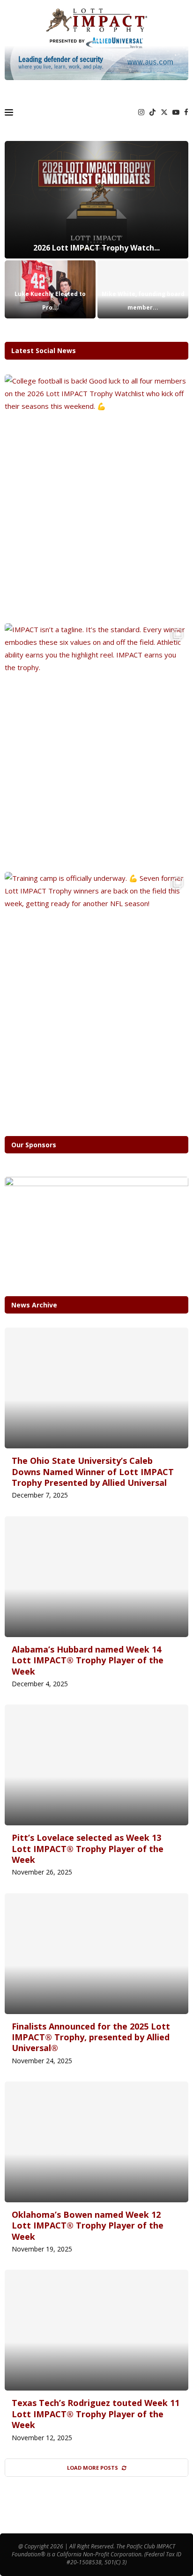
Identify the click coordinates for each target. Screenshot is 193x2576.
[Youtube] (176, 112)
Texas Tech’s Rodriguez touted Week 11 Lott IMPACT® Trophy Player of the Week (96, 2414)
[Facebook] (186, 112)
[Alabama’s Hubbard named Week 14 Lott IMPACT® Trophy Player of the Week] (96, 1577)
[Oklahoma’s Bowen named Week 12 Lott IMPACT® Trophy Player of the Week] (96, 2142)
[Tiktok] (152, 112)
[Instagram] (141, 112)
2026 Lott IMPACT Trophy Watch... (96, 248)
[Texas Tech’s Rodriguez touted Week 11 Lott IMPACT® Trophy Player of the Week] (96, 2330)
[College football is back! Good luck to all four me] (96, 497)
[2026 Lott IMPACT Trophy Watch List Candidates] (96, 200)
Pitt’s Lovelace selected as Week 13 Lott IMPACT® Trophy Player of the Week (88, 1849)
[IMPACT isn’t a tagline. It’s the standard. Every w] (96, 745)
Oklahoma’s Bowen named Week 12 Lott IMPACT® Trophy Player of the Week (88, 2225)
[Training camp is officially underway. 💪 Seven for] (96, 994)
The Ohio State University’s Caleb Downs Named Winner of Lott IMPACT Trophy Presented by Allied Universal (93, 1472)
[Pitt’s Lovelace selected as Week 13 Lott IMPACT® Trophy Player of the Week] (96, 1765)
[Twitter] (164, 112)
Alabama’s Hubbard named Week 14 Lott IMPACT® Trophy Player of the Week (88, 1660)
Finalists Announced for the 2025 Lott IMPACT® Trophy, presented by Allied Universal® (91, 2037)
